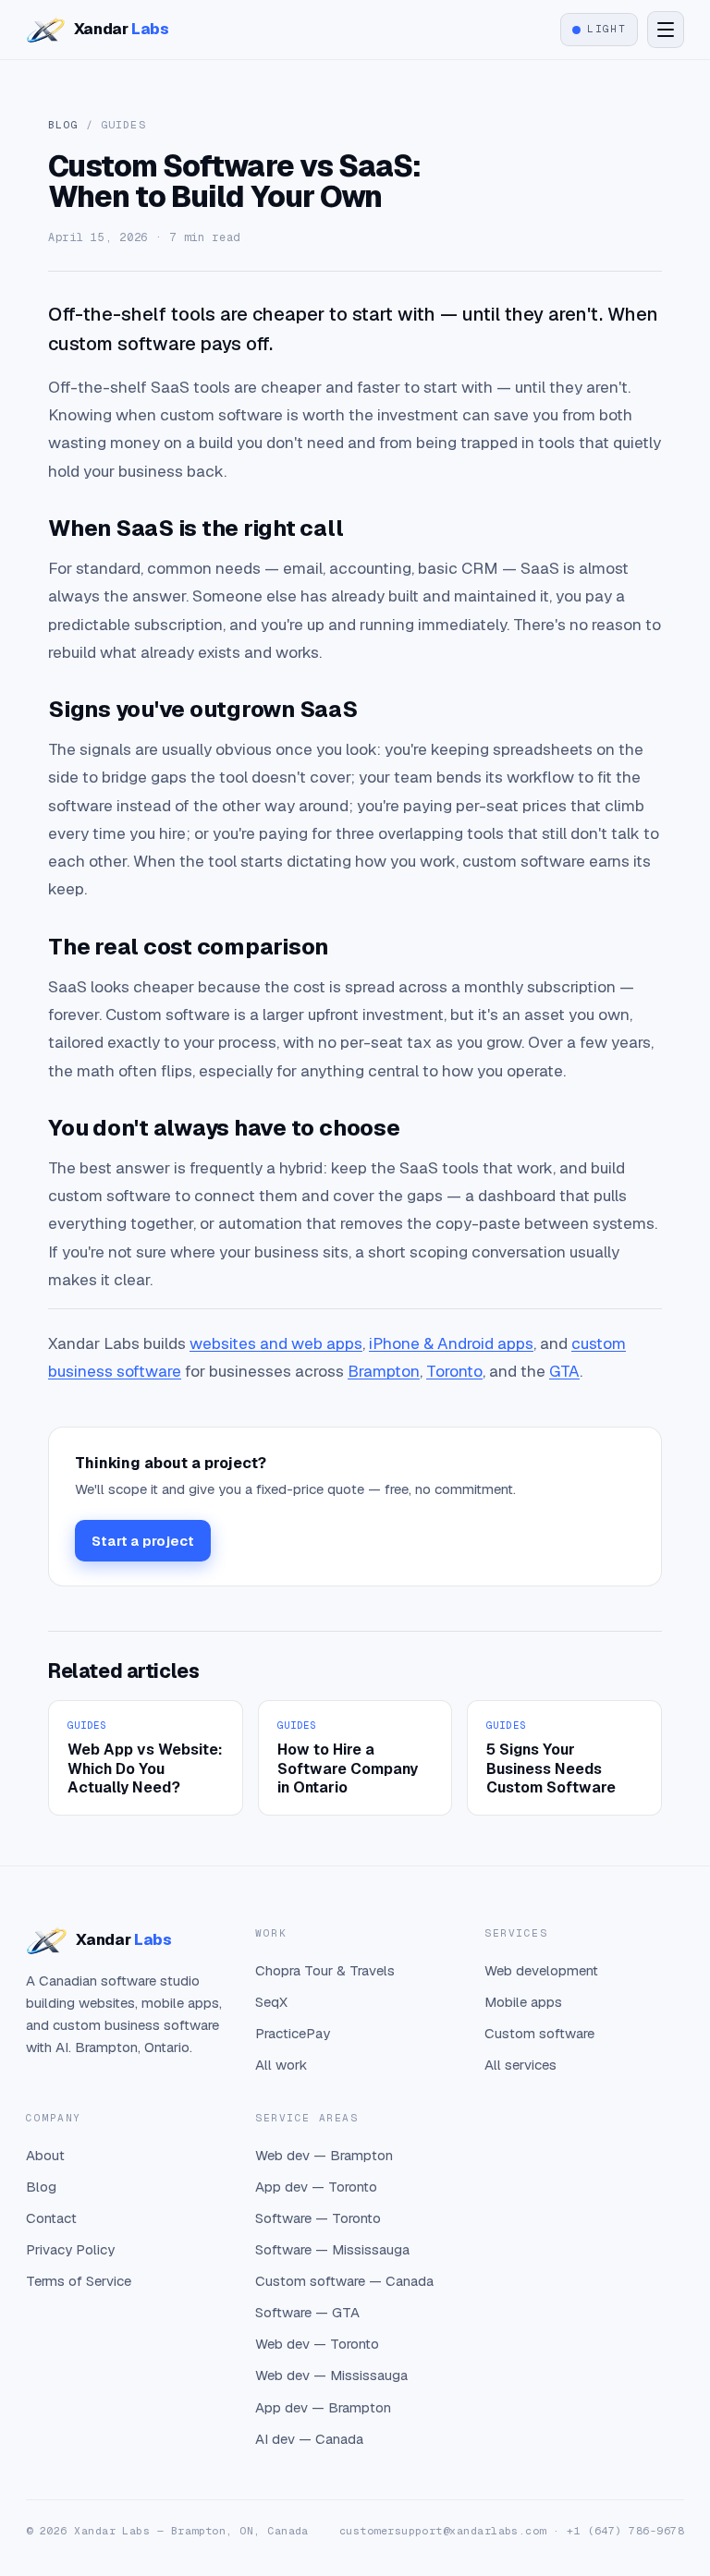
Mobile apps (523, 2002)
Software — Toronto (318, 2218)
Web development (541, 1970)
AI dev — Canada (309, 2439)
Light (606, 29)
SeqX (271, 2002)
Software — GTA (307, 2312)
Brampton (384, 1371)
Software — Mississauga (332, 2249)
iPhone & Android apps (451, 1343)
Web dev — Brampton (324, 2155)
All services (520, 2065)
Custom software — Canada (344, 2281)
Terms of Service (79, 2281)
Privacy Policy (70, 2249)
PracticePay (293, 2033)
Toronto (454, 1371)
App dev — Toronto (316, 2187)
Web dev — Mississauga (331, 2375)
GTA (564, 1371)
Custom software (539, 2033)
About (45, 2155)
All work (281, 2065)
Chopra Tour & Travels (325, 1970)
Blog (63, 124)
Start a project (143, 1541)
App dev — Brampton (323, 2407)
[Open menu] (666, 30)
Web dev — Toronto (317, 2344)
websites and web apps (276, 1343)
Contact (51, 2218)
